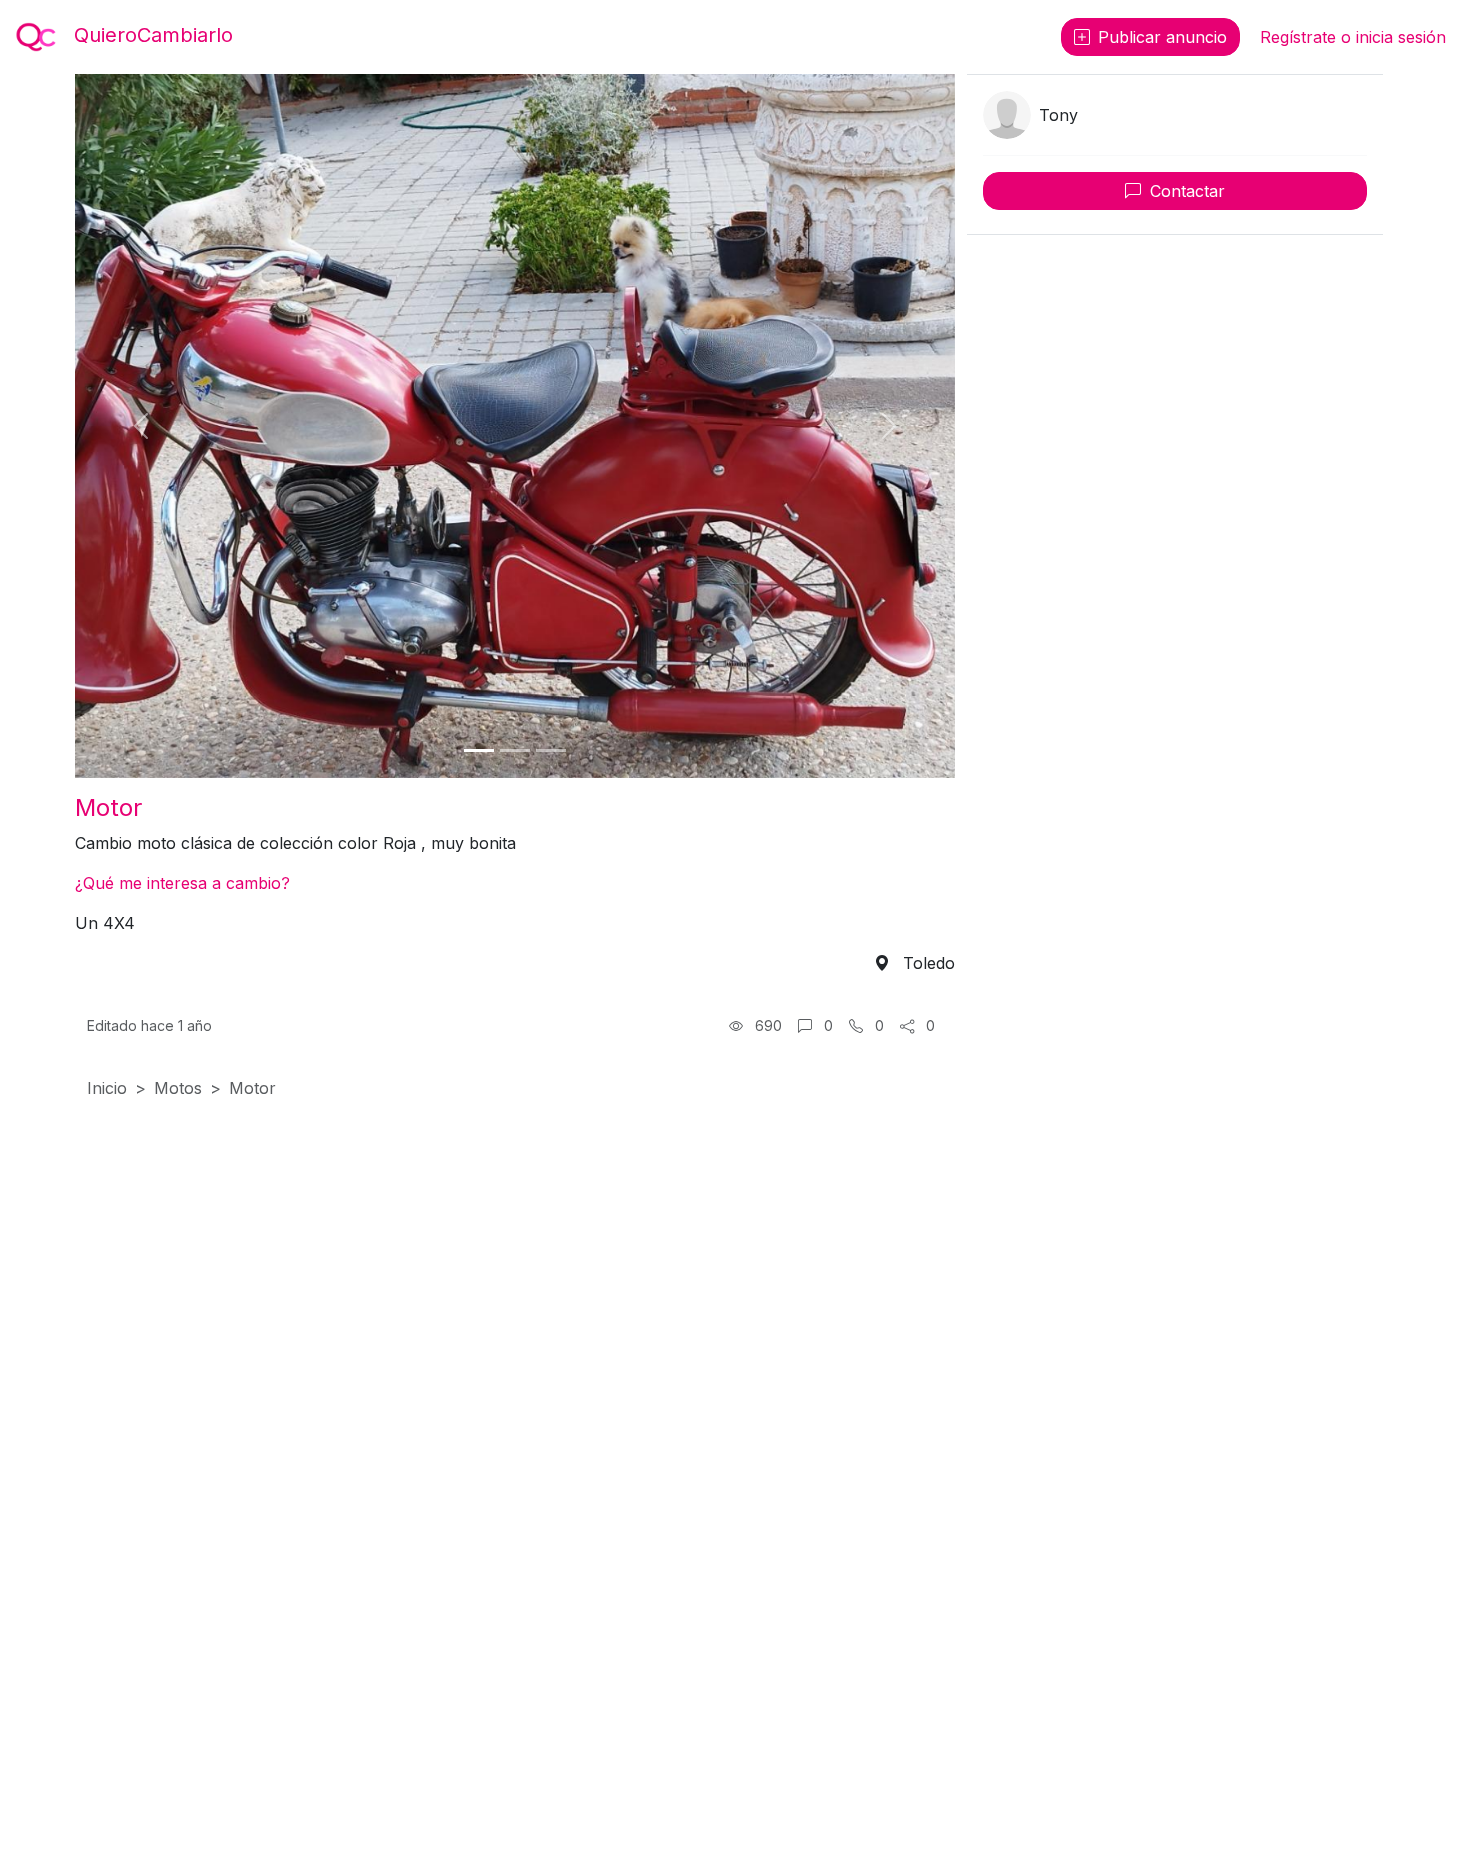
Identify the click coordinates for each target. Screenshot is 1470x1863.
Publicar (1162, 37)
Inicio (107, 1088)
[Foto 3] (551, 750)
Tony (1058, 115)
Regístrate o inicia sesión (1353, 37)
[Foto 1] (479, 750)
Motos (178, 1088)
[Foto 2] (515, 750)
